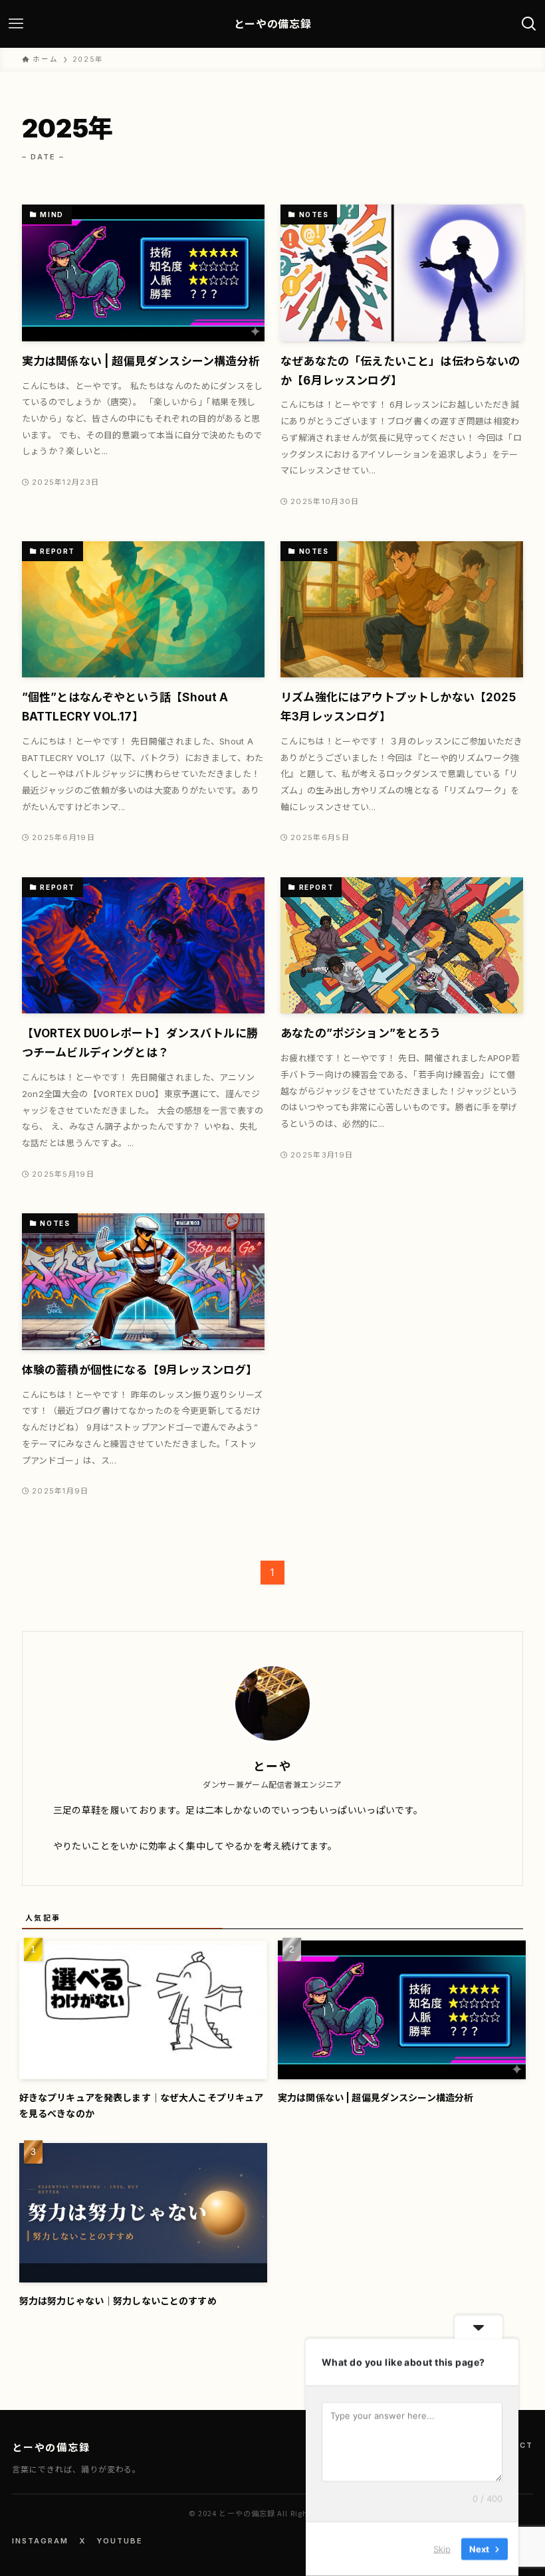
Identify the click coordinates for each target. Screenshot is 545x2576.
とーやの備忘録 (272, 24)
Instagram (40, 2541)
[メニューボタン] (16, 24)
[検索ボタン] (529, 24)
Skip (442, 2549)
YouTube (120, 2541)
